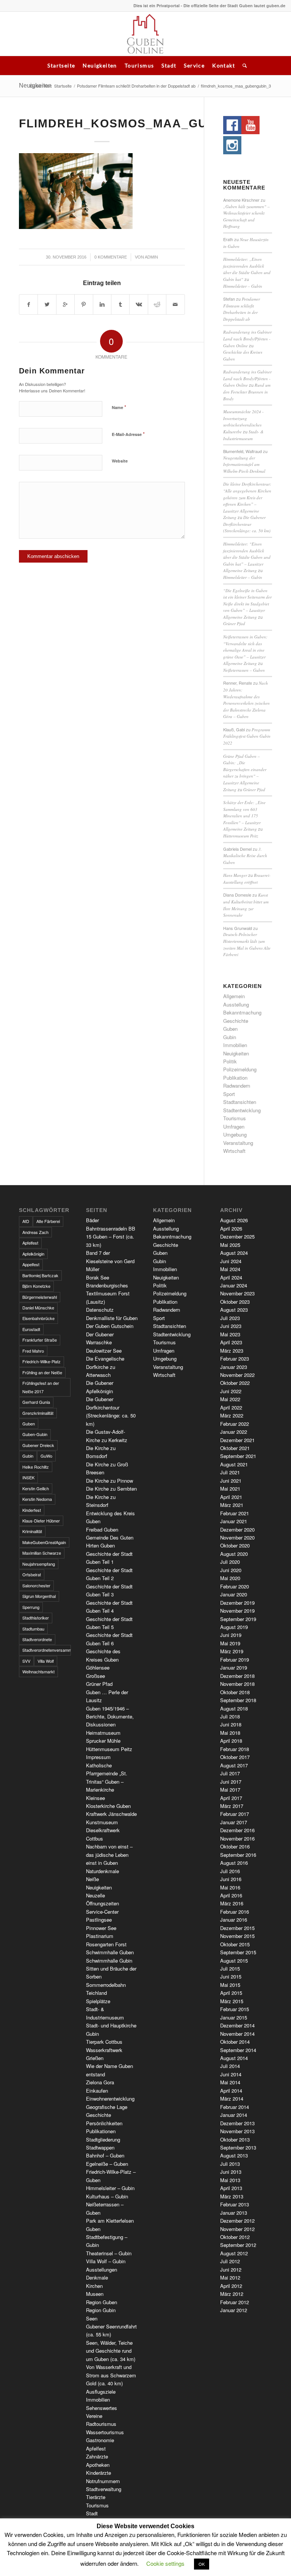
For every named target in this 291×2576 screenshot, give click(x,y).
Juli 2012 (230, 2261)
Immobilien (235, 1045)
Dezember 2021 (237, 1440)
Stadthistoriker (36, 1618)
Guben (230, 1029)
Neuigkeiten (100, 65)
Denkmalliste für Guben (112, 1318)
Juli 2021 (230, 1472)
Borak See (98, 1277)
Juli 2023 (230, 1318)
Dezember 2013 (237, 2123)
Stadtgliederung (103, 2139)
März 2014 (232, 2099)
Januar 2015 (234, 2017)
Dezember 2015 (237, 1928)
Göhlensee (98, 1667)
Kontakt (224, 65)
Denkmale (97, 2277)
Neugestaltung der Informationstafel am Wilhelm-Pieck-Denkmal (244, 464)
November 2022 (237, 1375)
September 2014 (238, 2050)
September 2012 (238, 2245)
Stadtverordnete (37, 1639)
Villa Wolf (46, 1661)
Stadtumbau (33, 1629)
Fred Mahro (33, 1351)
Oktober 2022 (235, 1383)
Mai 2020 (230, 1578)
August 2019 (234, 1627)
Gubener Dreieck (38, 1445)
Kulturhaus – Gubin (107, 2196)
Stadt (169, 65)
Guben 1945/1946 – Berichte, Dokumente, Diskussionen (110, 1717)
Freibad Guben (102, 1529)
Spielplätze (98, 2001)
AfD (26, 1221)
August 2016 (234, 1863)
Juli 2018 (230, 1716)
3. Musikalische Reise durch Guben (245, 856)
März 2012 (232, 2294)
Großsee (95, 1676)
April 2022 (231, 1407)
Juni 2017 (231, 1782)
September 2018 (238, 1700)
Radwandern (237, 1086)
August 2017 (234, 1765)
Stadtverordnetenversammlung (47, 1650)
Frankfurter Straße (40, 1340)
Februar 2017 (235, 1814)
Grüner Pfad (234, 623)
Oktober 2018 (235, 1692)
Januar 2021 (234, 1521)
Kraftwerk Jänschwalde (111, 1814)
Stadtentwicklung (242, 1110)
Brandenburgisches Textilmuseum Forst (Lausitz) (108, 1293)
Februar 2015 (235, 2009)
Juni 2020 (231, 1570)
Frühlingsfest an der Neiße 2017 (41, 1387)
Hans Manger (235, 875)
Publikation (235, 1078)
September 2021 (238, 1456)
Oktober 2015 (235, 1944)
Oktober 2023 (235, 1302)
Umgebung (235, 1134)
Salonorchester (36, 1585)
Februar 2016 (235, 1912)
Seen (92, 2318)
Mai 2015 (230, 1985)
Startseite (61, 65)
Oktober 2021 (235, 1448)
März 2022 (232, 1415)
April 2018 (231, 1741)
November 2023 (237, 1293)
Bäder (92, 1220)
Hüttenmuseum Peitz (241, 836)
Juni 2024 (231, 1261)
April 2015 (231, 1993)
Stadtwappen (100, 2147)
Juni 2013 (231, 2172)
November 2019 (237, 1611)
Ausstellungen (102, 2269)
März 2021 (232, 1505)
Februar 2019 (235, 1660)
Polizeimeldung (240, 1069)
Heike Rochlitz (36, 1467)
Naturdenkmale (102, 1871)
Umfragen (234, 1127)
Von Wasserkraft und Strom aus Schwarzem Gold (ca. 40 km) (111, 2375)
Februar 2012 (235, 2302)
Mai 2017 (230, 1790)
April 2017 (231, 1798)
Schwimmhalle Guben (110, 1952)
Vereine (94, 2416)
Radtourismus (101, 2424)
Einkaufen (97, 2091)
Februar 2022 (235, 1424)
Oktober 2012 (235, 2237)
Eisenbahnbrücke (38, 1318)
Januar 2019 (234, 1667)
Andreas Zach (35, 1232)
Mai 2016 (230, 1887)
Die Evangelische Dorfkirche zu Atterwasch (105, 1367)
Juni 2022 (231, 1391)
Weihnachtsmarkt (38, 1671)
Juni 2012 (231, 2269)
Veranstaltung (238, 1143)
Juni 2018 (231, 1724)
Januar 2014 (234, 2115)
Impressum (98, 1757)
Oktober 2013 (235, 2139)
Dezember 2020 (237, 1529)
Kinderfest (32, 1510)
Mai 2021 (230, 1489)
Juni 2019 (231, 1635)
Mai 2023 (230, 1334)
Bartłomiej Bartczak (40, 1275)
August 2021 (234, 1464)
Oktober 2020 (235, 1545)
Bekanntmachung (242, 1012)
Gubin (230, 1037)
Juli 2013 (230, 2164)
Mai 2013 (230, 2180)
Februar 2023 (235, 1359)
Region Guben (102, 2302)
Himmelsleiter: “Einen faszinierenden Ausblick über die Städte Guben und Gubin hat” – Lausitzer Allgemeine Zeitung (247, 557)
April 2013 (231, 2188)
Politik (230, 1061)
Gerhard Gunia (36, 1402)
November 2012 (237, 2229)
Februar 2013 (235, 2204)
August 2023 (234, 1310)
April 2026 (231, 1228)
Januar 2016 (234, 1920)
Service (194, 65)
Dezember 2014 (237, 2025)
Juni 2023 (231, 1326)
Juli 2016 (230, 1871)
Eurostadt (31, 1329)
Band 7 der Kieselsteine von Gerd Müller (110, 1261)
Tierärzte (96, 2497)
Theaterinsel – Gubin (109, 2253)
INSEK (28, 1477)
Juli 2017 (230, 1773)
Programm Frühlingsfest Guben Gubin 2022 (247, 736)
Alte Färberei (48, 1221)
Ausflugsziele (101, 2392)
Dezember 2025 (237, 1236)
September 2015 (238, 1952)
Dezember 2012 (237, 2221)
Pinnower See (101, 1928)
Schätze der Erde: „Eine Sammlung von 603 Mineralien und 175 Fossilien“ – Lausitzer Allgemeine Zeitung (244, 816)
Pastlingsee (99, 1920)
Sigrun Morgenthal (39, 1596)
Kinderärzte (99, 2473)
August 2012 (234, 2253)
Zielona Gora (100, 2082)
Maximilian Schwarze (42, 1553)
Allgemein (234, 996)
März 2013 (232, 2196)
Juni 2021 (231, 1481)
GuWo (46, 1456)
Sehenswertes (102, 2408)
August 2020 (234, 1554)
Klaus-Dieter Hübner (41, 1521)
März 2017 (232, 1806)
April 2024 (231, 1277)
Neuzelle (95, 1895)
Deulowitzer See (104, 1351)
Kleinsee (95, 1798)
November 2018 (237, 1684)
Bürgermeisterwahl (40, 1297)
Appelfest (31, 1264)
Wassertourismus (105, 2432)
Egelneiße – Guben (107, 2164)
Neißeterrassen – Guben (244, 670)
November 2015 (237, 1936)
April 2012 (231, 2286)
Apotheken (98, 2465)
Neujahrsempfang (39, 1564)
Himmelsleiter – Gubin (243, 286)
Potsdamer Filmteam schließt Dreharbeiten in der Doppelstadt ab (136, 86)
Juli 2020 (230, 1562)
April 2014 (231, 2091)
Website (120, 461)
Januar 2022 (234, 1432)
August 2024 (234, 1253)
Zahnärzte (97, 2456)
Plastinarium (100, 1936)
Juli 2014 (230, 2066)
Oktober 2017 (235, 1757)
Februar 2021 (235, 1513)
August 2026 (234, 1220)
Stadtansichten (240, 1102)
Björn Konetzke (36, 1286)
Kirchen (94, 2286)
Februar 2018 (235, 1749)
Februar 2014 (235, 2107)
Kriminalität (32, 1531)
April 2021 (231, 1497)
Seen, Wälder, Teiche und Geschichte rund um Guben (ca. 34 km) (111, 2351)
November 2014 (237, 2034)
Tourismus (139, 65)
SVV (26, 1661)
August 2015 (234, 1961)
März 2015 (232, 2001)
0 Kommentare (111, 257)
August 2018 (234, 1708)
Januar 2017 (234, 1822)
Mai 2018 (230, 1733)
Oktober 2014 (235, 2042)
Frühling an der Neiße (42, 1372)
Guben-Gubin (35, 1434)
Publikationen (101, 2131)
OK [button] (202, 2564)
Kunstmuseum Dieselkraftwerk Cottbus (103, 1830)
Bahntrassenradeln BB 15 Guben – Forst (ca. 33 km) (111, 1237)
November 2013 (237, 2131)
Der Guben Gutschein (110, 1326)
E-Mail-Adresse (128, 434)
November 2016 (237, 1838)
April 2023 (231, 1342)
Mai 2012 (230, 2277)
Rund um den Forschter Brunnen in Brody (247, 392)
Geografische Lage (107, 2107)
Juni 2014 (231, 2074)
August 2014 (234, 2058)
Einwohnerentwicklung (110, 2099)
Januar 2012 (234, 2310)
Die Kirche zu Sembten (111, 1489)
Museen (95, 2294)
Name (119, 407)
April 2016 (231, 1895)
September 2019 (238, 1619)
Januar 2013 (234, 2213)
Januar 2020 (234, 1594)
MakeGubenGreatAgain (44, 1542)
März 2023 (232, 1351)
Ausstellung (236, 1004)
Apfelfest (30, 1243)
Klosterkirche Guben (108, 1806)
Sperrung (31, 1607)
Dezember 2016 (237, 1830)
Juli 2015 (230, 1968)
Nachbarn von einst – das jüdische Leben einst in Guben (109, 1855)
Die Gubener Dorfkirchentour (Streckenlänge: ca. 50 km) (247, 524)
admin (151, 257)
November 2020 (237, 1537)
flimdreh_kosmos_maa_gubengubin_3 (154, 123)
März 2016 (232, 1903)
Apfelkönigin (33, 1254)
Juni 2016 (231, 1879)
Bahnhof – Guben (105, 2155)
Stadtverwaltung (104, 2489)
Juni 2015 (231, 1976)
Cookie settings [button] (165, 2563)
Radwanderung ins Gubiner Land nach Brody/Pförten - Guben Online (247, 339)
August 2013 (234, 2155)
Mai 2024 (230, 1269)
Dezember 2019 (237, 1603)
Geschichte (236, 1021)
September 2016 (238, 1855)
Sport (229, 1094)
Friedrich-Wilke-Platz (41, 1361)
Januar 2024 (234, 1285)
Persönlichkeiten (104, 2123)
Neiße (92, 1879)
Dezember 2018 (237, 1676)
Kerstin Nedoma (37, 1499)
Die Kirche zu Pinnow (110, 1481)
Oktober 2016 (235, 1846)
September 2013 (238, 2147)
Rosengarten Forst (106, 1944)
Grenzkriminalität (38, 1413)
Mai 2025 (230, 1245)
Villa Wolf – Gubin (106, 2261)
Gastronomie (100, 2440)
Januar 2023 (234, 1367)
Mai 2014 (230, 2082)
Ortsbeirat (32, 1574)
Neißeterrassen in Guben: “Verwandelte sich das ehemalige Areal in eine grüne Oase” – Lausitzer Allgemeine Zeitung (245, 650)
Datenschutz (100, 1310)
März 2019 (232, 1651)
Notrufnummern (103, 2481)
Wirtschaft (234, 1151)
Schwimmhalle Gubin (109, 1961)
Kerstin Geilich (36, 1488)
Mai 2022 (230, 1399)
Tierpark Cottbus (104, 2042)
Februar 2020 (235, 1586)
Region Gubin (101, 2310)
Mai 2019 (230, 1643)
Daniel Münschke (38, 1308)
